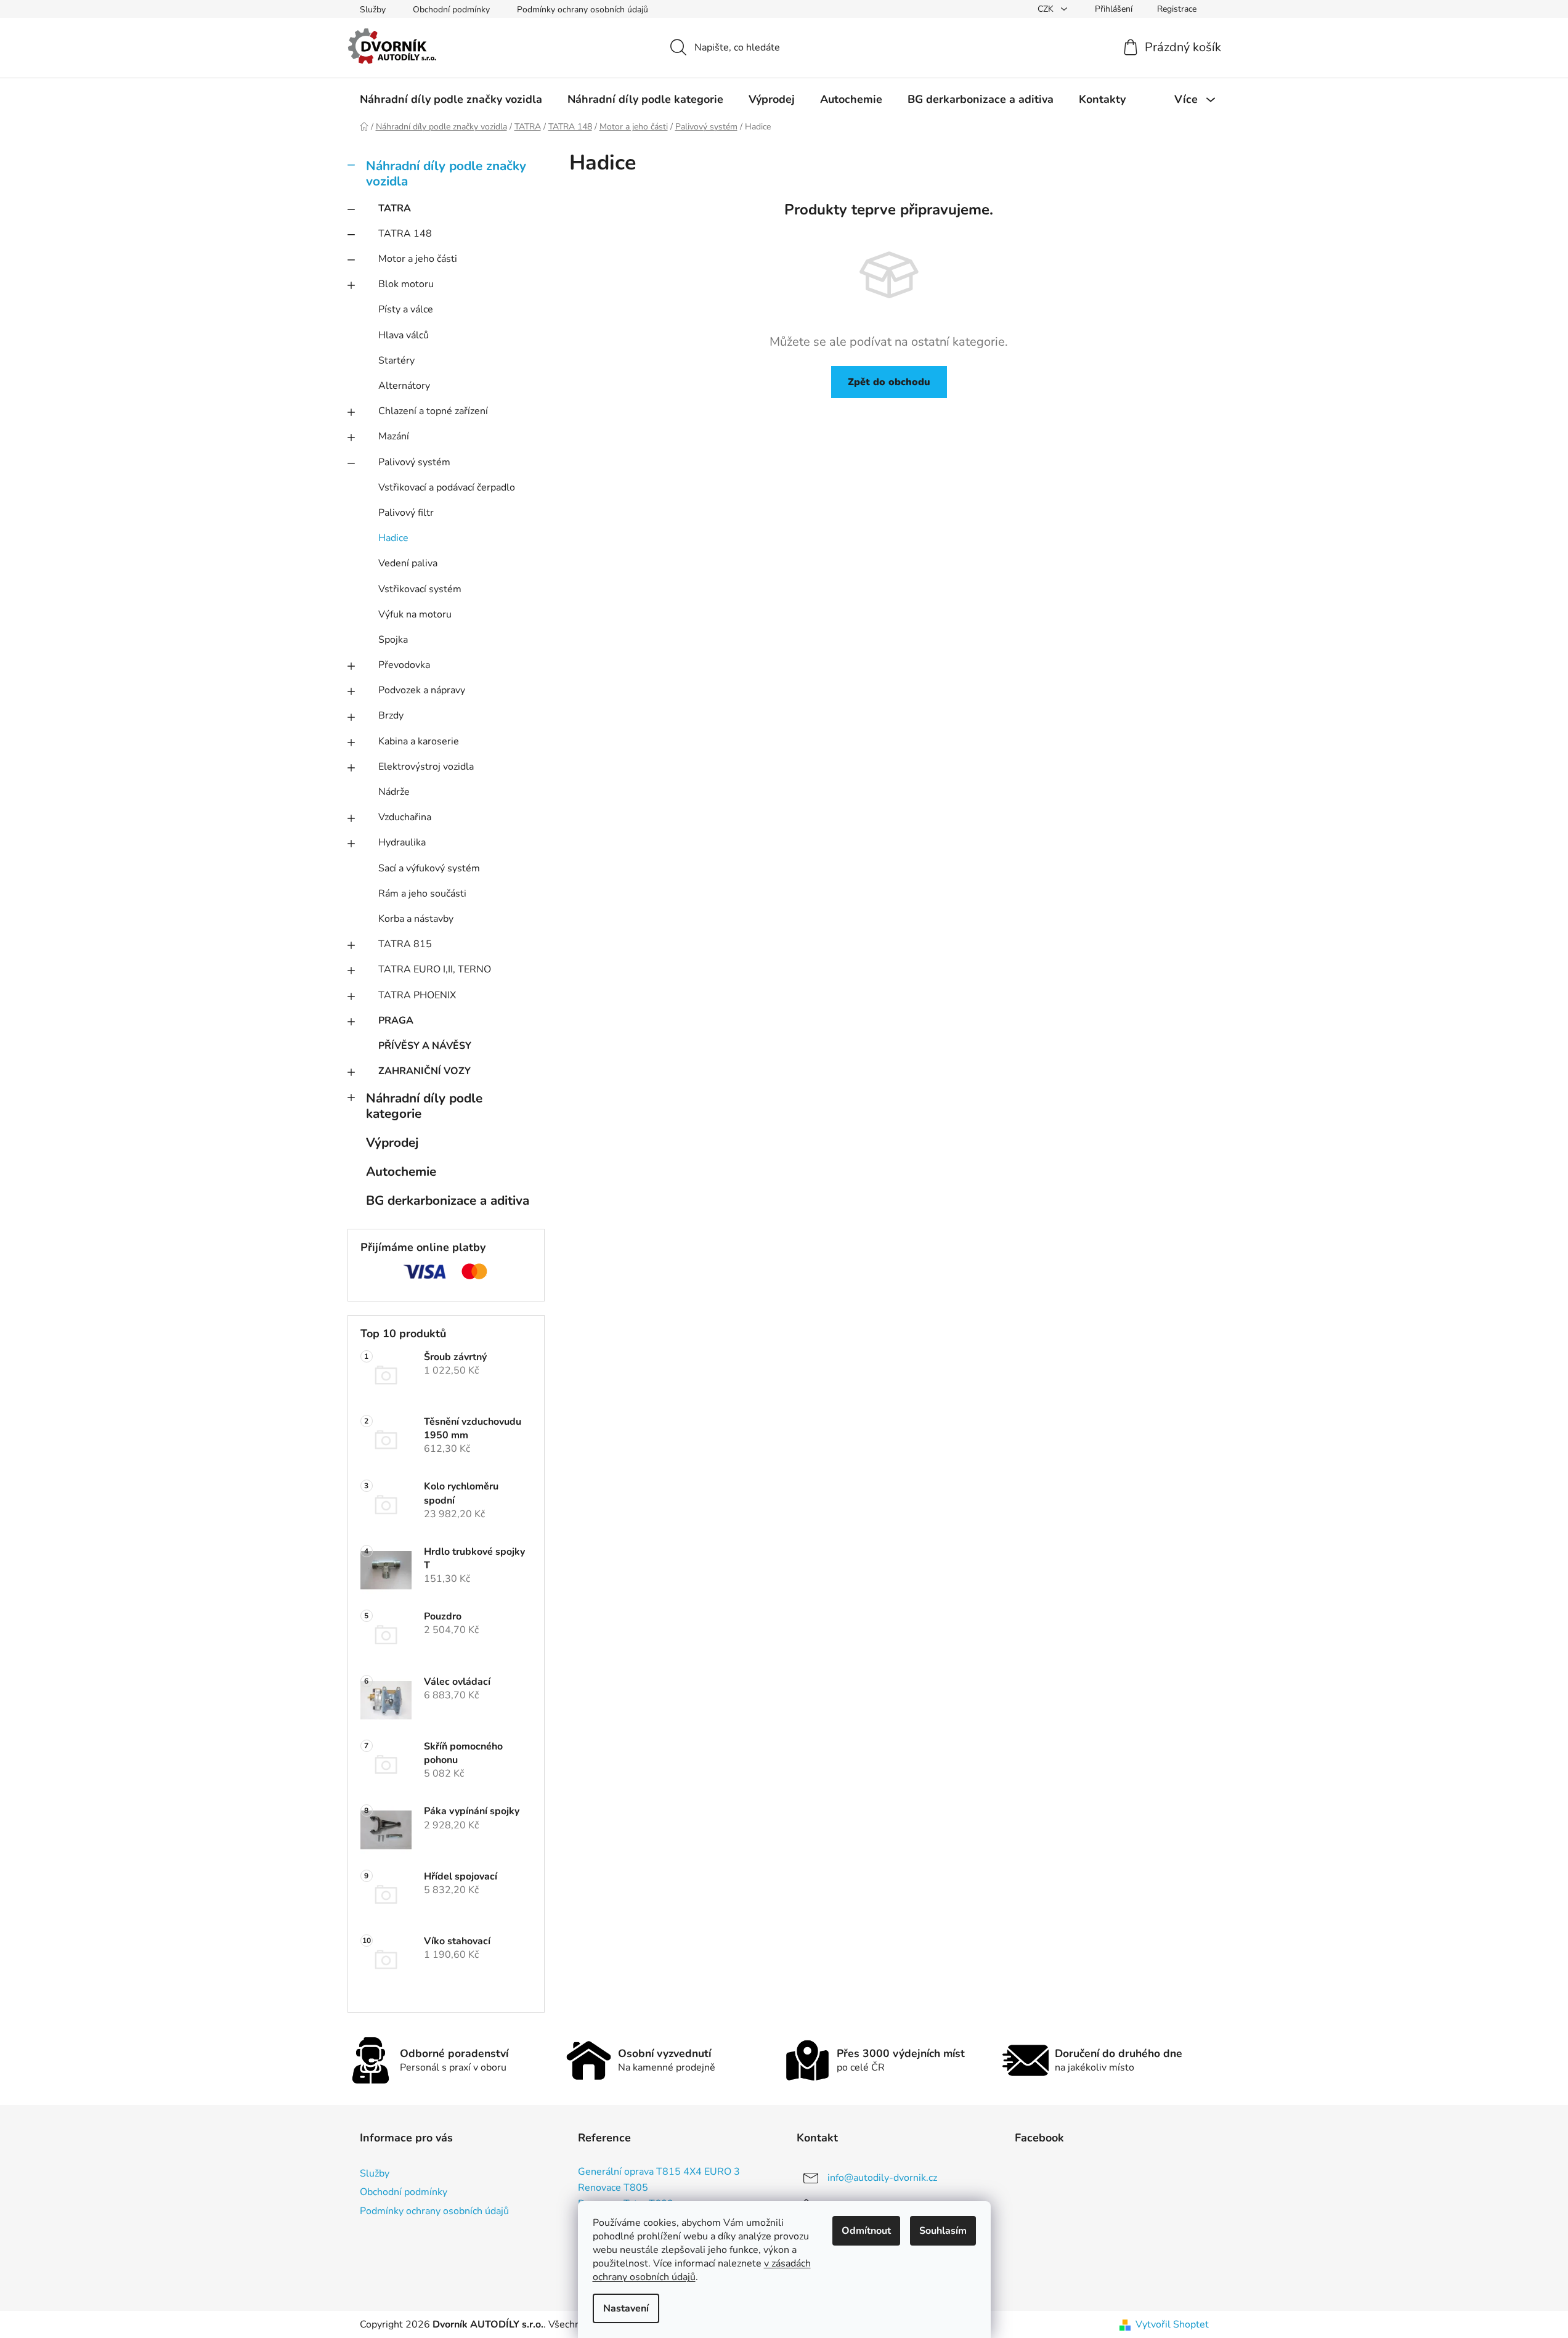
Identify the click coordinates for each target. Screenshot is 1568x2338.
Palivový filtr (406, 513)
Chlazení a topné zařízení (433, 411)
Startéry (396, 360)
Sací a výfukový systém (429, 868)
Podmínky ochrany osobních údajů (583, 10)
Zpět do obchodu (889, 382)
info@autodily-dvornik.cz (882, 2178)
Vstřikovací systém (420, 589)
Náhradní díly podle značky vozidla (446, 173)
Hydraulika (402, 842)
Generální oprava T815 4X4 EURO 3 (659, 2172)
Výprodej (392, 1143)
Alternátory (404, 386)
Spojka (393, 640)
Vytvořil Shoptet (1172, 2324)
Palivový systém (414, 462)
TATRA (395, 208)
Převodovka (404, 665)
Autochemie (401, 1171)
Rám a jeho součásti (422, 894)
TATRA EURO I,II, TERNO (435, 969)
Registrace (1177, 9)
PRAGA (396, 1020)
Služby (373, 10)
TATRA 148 (405, 234)
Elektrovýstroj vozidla (426, 767)
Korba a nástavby (416, 919)
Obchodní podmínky (451, 10)
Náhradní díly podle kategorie (424, 1106)
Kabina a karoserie (419, 741)
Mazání (394, 436)
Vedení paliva (408, 563)
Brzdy (391, 715)
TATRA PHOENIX (417, 995)
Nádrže (394, 792)
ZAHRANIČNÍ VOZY (424, 1071)
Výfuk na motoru (415, 614)
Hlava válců (404, 335)
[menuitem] (451, 99)
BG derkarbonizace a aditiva (448, 1200)
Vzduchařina (405, 817)
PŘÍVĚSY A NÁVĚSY (425, 1046)
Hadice (393, 538)
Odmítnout (866, 2231)
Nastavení (626, 2308)
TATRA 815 (405, 944)
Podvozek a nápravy (422, 690)
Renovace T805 (613, 2188)
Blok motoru (406, 284)
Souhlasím (943, 2231)
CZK (1047, 9)
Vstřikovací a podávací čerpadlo (447, 487)
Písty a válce (406, 309)
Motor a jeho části (418, 259)
